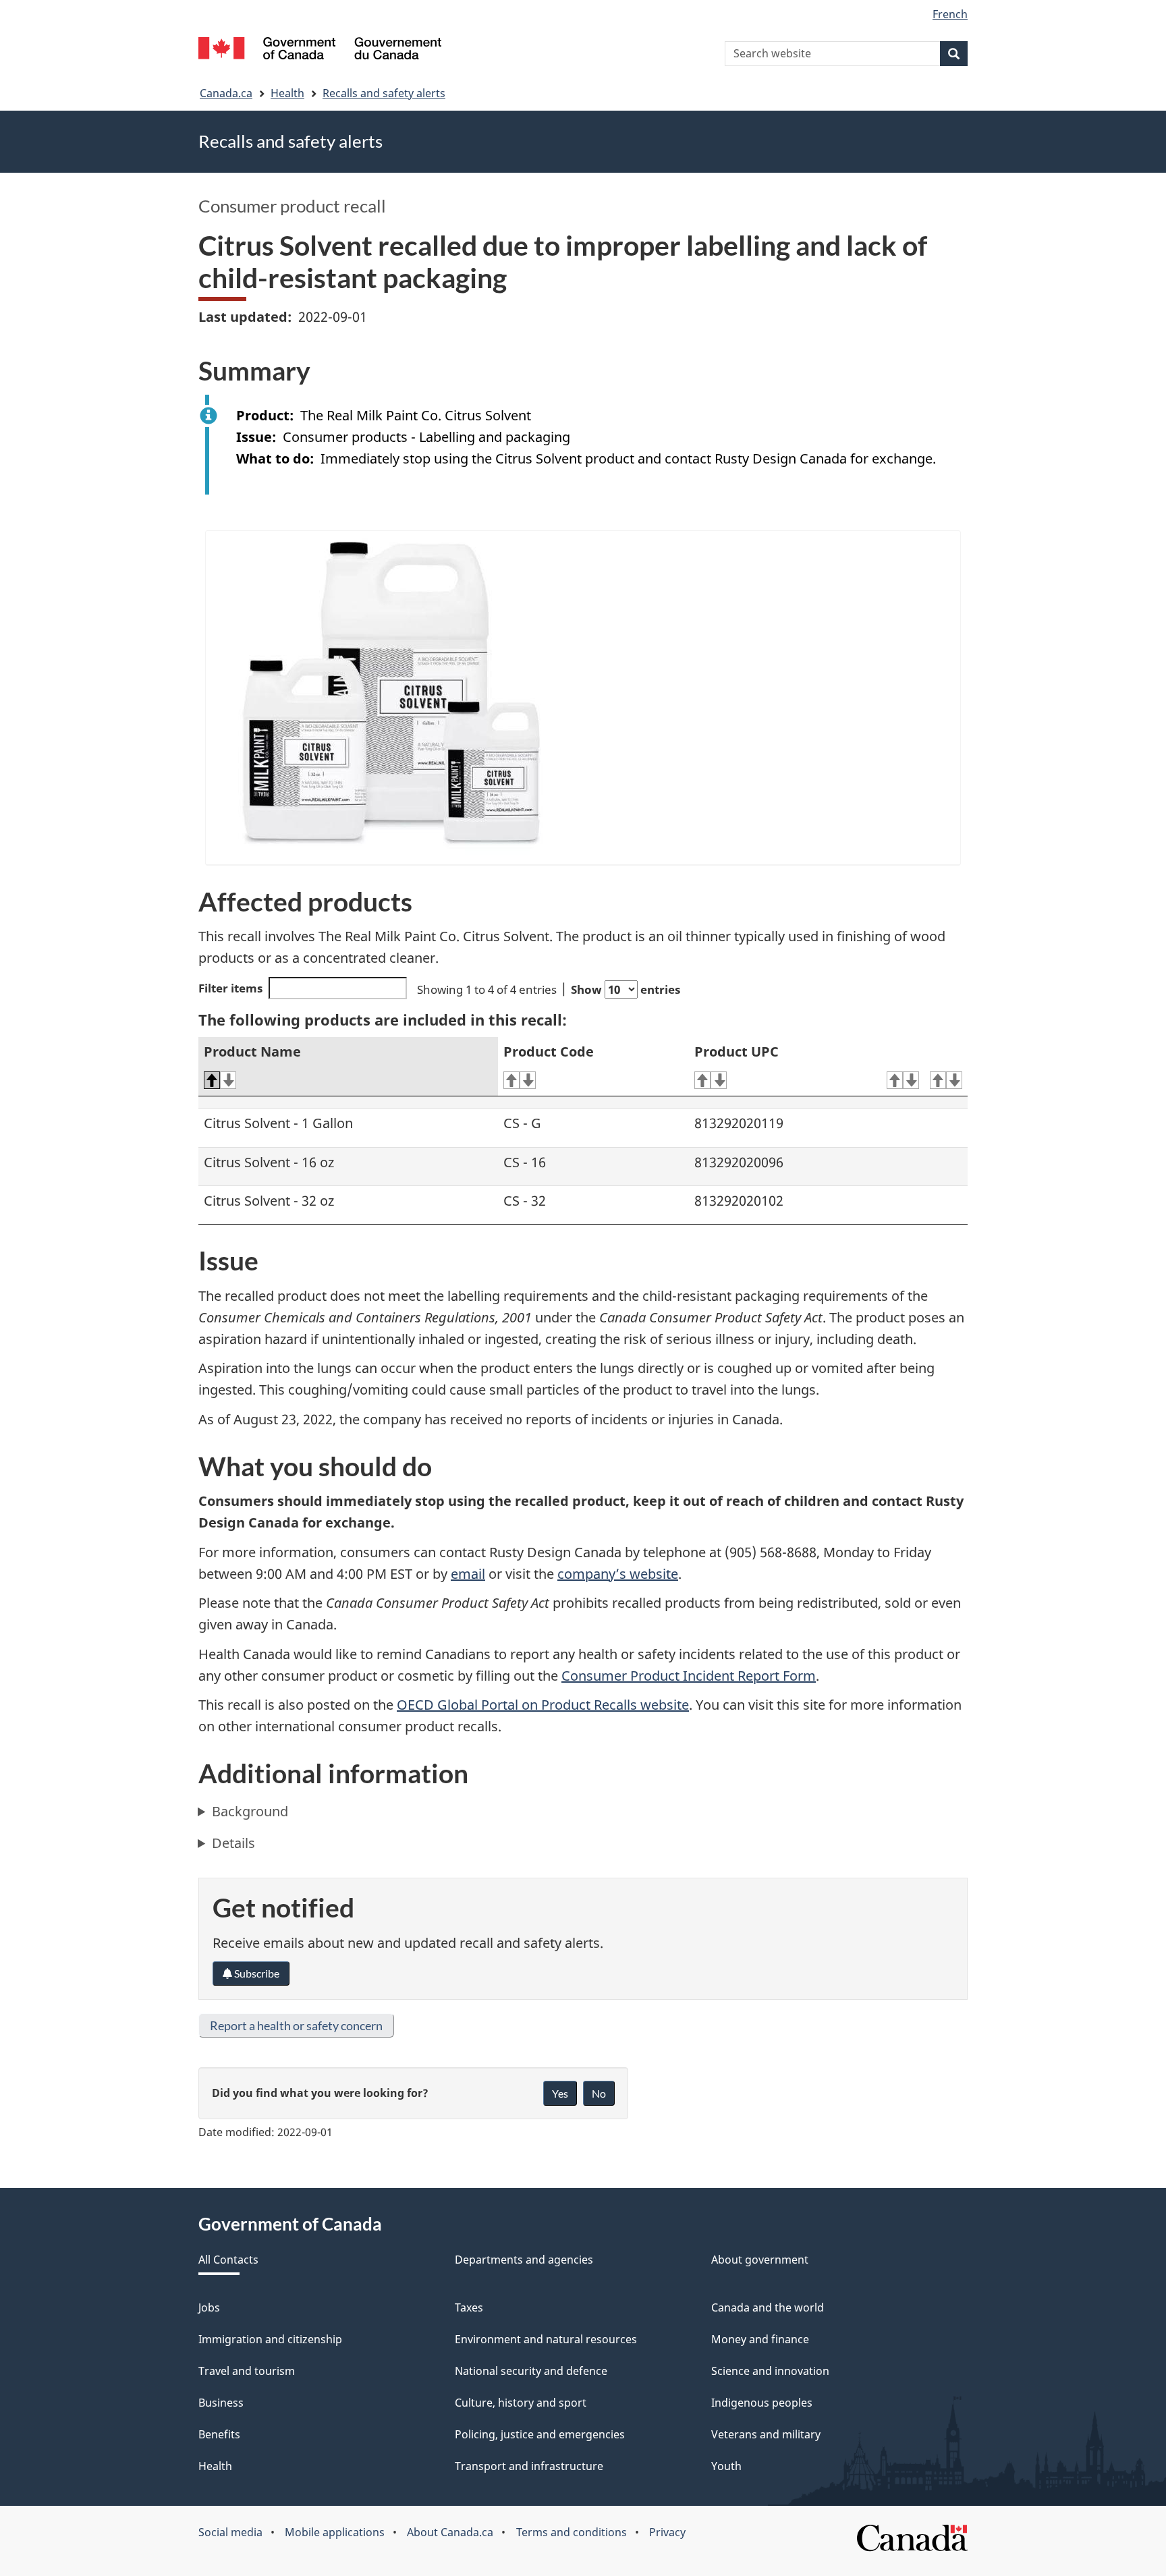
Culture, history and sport (521, 2403)
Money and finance (760, 2339)
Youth (726, 2466)
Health (287, 93)
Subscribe (256, 1973)
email (468, 1574)
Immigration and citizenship (270, 2339)
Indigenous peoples (762, 2403)
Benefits (219, 2434)
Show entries (626, 989)
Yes (560, 2093)
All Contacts (228, 2260)
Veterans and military (766, 2434)
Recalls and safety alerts (384, 93)
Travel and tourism (247, 2371)
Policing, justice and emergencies (540, 2434)
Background (250, 1811)
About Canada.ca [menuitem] (450, 2532)
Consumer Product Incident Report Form (689, 1676)
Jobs (209, 2307)
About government (760, 2260)
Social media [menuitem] (230, 2532)
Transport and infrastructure (529, 2466)
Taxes (469, 2307)
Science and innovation (770, 2371)
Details (233, 1843)
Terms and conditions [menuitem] (572, 2532)
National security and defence (531, 2371)
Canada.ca (226, 93)
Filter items (230, 988)
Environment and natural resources (546, 2339)
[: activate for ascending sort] (903, 1081)
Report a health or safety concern (296, 2025)
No (599, 2093)
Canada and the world (768, 2307)
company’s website (618, 1574)
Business (221, 2403)
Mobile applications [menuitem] (335, 2532)
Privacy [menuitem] (667, 2532)
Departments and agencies (524, 2260)
